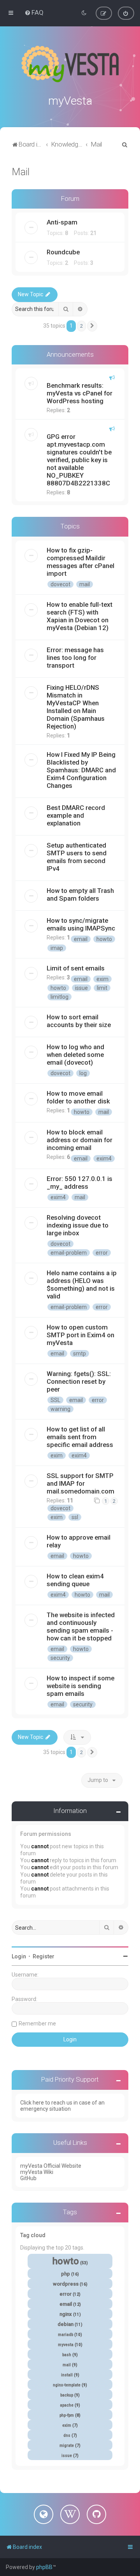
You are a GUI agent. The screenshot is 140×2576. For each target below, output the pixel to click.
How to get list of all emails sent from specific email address (80, 1437)
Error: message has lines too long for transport (75, 658)
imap (57, 948)
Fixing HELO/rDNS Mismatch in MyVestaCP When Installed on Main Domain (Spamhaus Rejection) (76, 707)
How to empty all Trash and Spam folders (80, 894)
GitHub (28, 2178)
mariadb (66, 2335)
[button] (92, 326)
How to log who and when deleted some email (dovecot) (75, 1055)
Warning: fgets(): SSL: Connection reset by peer (79, 1381)
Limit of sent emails (76, 968)
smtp (80, 1354)
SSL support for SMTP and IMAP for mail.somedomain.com (80, 1483)
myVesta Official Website (51, 2166)
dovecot (60, 584)
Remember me (37, 2024)
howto (104, 939)
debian (66, 2324)
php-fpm (67, 2415)
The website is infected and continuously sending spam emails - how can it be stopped (81, 1626)
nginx (66, 2314)
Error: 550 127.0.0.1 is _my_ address (80, 1183)
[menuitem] (34, 12)
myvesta (66, 2345)
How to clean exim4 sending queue (75, 1580)
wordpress (66, 2284)
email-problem (69, 1253)
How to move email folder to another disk (78, 1097)
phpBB (44, 2567)
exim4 (104, 1159)
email (81, 939)
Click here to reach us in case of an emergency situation (62, 2106)
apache (67, 2405)
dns (67, 2435)
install (67, 2375)
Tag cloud (33, 2235)
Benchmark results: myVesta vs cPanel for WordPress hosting (80, 393)
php (66, 2274)
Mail (21, 172)
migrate (67, 2446)
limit (102, 988)
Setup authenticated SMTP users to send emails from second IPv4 (77, 857)
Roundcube (63, 252)
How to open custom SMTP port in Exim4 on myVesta (80, 1335)
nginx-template (67, 2385)
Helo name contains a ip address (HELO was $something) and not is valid (82, 1285)
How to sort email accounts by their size (79, 1021)
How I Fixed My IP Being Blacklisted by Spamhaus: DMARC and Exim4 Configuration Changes (81, 770)
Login (19, 1956)
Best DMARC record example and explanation (76, 815)
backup (67, 2395)
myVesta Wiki (37, 2172)
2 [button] (81, 326)
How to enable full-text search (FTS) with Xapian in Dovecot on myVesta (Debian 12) (80, 616)
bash (67, 2355)
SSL (55, 1400)
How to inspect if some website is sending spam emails (80, 1686)
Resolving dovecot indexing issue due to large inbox (78, 1225)
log (83, 1073)
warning (60, 1409)
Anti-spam (62, 222)
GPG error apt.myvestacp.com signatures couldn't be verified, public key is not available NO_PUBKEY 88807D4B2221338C (79, 460)
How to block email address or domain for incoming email (80, 1140)
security (60, 1658)
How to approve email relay (79, 1541)
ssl (75, 1517)
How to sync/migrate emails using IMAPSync (81, 924)
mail (85, 584)
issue (81, 988)
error (102, 1253)
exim (102, 979)
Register (44, 1956)
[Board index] (70, 64)
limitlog (59, 997)
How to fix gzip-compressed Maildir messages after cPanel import (80, 562)
